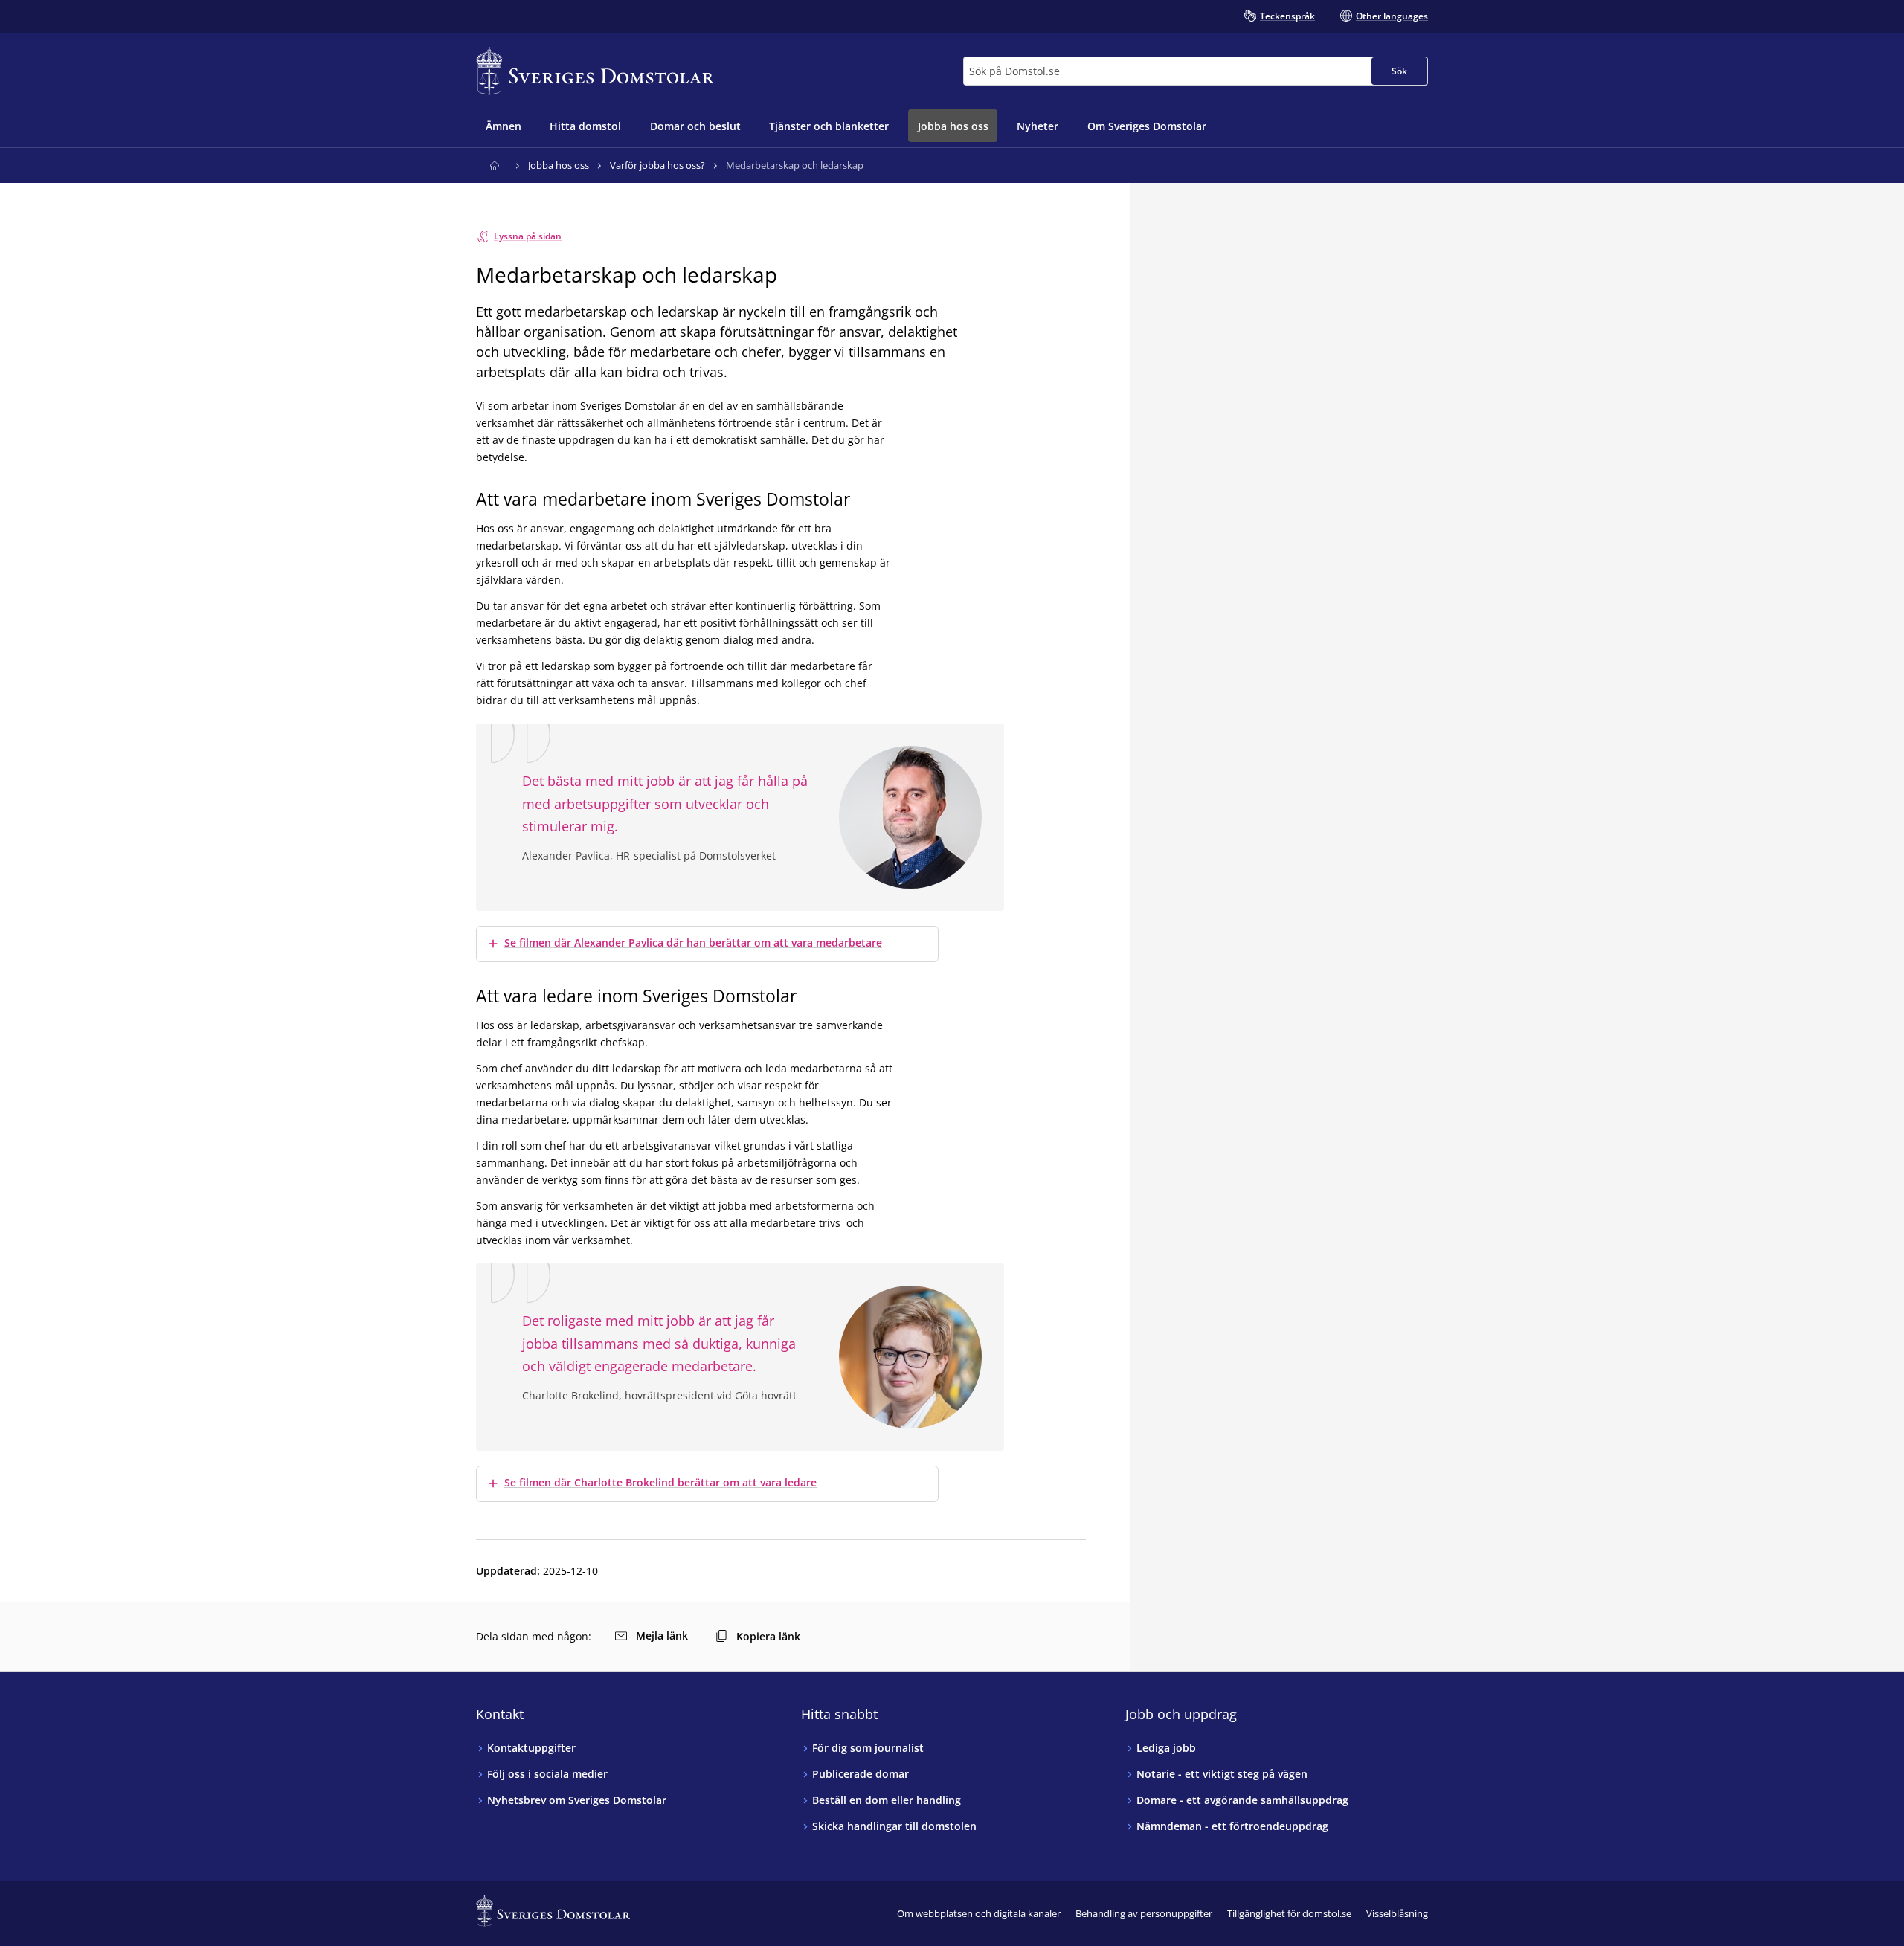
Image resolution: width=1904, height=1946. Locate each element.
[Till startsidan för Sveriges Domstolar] (595, 71)
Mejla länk (662, 1636)
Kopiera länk (768, 1636)
